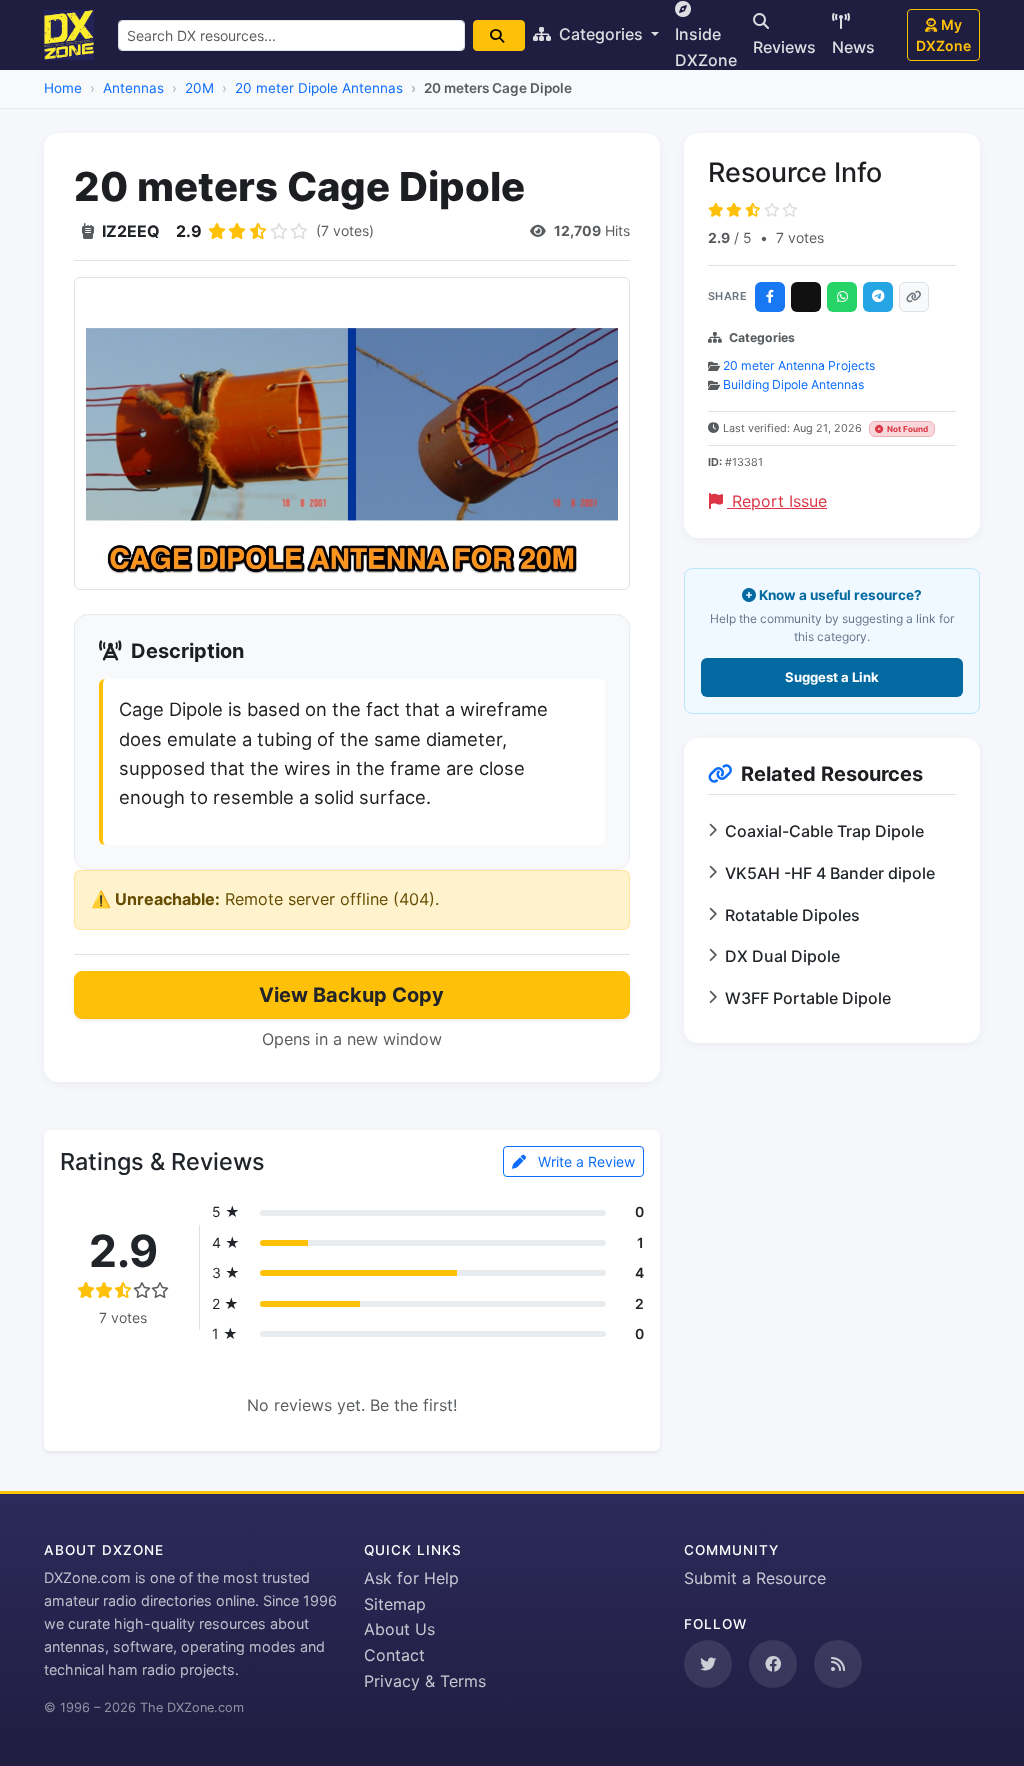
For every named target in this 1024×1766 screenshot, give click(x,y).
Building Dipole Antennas (793, 384)
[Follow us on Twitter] (708, 1664)
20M (199, 88)
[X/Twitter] (806, 297)
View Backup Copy (351, 995)
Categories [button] (601, 34)
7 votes (800, 237)
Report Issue (777, 501)
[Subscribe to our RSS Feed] (838, 1664)
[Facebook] (770, 297)
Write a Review (584, 1161)
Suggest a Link (832, 677)
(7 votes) (345, 230)
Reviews (784, 47)
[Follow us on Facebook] (773, 1664)
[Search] (499, 35)
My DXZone (943, 35)
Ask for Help (411, 1578)
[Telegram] (878, 297)
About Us (399, 1629)
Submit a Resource (755, 1578)
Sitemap (395, 1604)
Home (63, 88)
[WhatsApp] (842, 297)
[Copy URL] (914, 297)
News (853, 47)
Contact (394, 1655)
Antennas (133, 88)
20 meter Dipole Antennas (319, 88)
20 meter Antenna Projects (799, 365)
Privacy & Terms (425, 1681)
